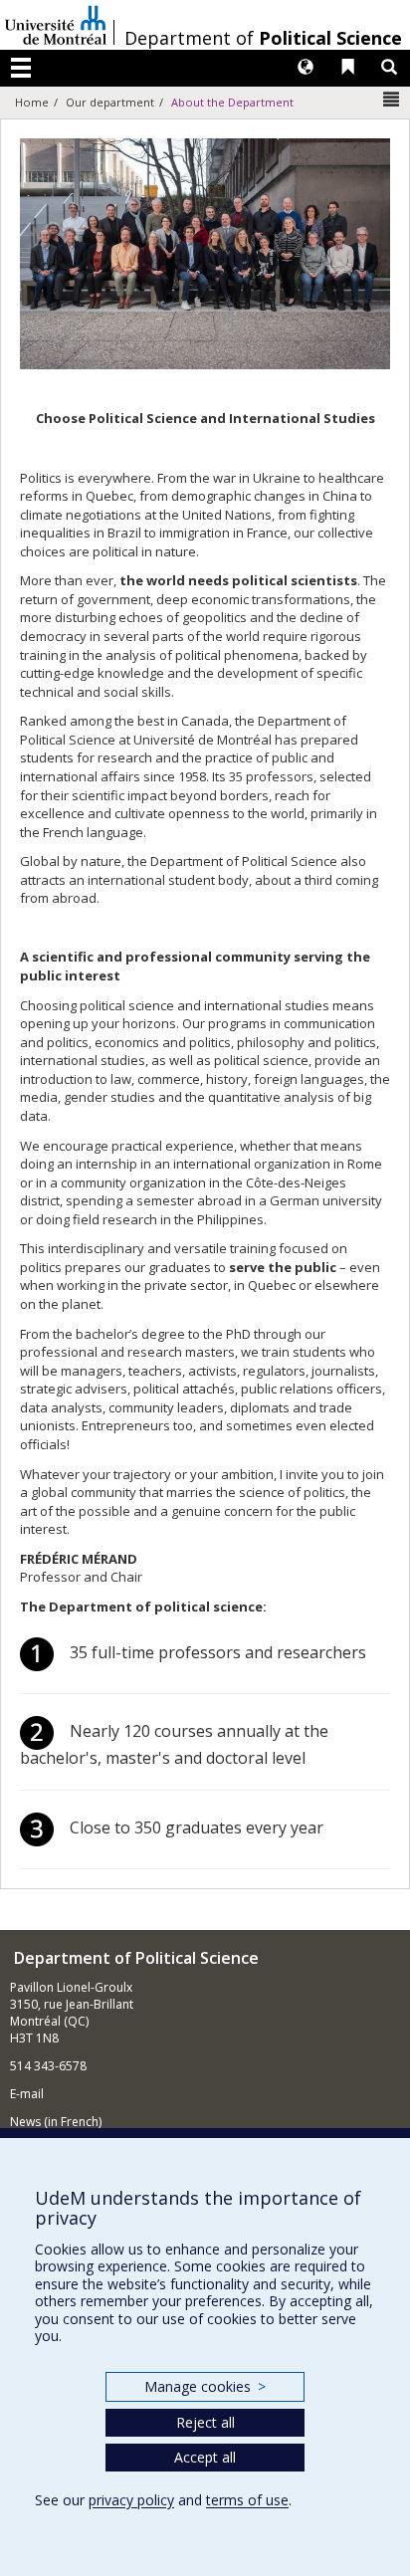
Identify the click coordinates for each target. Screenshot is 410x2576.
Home (32, 102)
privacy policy (131, 2500)
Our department (110, 102)
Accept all (205, 2457)
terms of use (247, 2500)
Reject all (205, 2422)
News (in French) (56, 2122)
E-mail (27, 2094)
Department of (263, 38)
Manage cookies (205, 2386)
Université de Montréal (56, 25)
